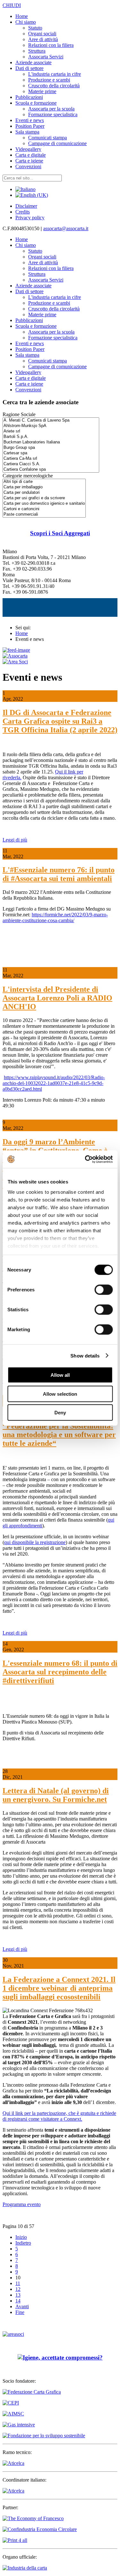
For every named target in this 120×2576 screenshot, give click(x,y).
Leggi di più (15, 840)
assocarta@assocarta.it (66, 228)
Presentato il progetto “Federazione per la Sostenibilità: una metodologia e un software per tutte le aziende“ (59, 1430)
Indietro (23, 2243)
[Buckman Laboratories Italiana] (51, 442)
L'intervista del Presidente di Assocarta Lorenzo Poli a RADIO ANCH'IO (57, 998)
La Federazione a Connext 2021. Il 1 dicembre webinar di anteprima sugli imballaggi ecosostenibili (59, 1988)
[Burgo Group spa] (51, 448)
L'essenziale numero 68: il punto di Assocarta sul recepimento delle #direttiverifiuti (60, 1672)
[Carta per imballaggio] (44, 487)
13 (18, 2295)
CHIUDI (12, 5)
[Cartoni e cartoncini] (44, 509)
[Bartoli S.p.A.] (51, 437)
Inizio (21, 2237)
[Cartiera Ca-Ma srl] (51, 459)
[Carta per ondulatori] (44, 493)
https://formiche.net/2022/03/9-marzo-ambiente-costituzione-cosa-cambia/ (55, 917)
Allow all (60, 1375)
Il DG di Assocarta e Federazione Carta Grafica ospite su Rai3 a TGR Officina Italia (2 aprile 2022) (60, 721)
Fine (20, 2312)
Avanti (22, 2306)
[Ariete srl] (51, 431)
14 (18, 2301)
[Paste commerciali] (44, 515)
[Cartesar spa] (51, 453)
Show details (85, 1355)
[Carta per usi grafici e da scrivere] (44, 498)
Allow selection (60, 1394)
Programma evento (22, 2204)
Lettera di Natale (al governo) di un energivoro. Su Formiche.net (56, 1795)
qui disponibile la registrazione (35, 1542)
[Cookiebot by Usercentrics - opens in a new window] (85, 1159)
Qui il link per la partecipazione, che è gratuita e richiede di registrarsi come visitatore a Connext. (59, 2116)
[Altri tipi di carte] (44, 482)
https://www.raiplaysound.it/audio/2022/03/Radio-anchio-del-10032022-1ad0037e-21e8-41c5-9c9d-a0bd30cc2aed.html (54, 1083)
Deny (60, 1413)
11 (18, 2283)
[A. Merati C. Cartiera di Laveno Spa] (51, 420)
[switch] (104, 1290)
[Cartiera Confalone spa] (51, 470)
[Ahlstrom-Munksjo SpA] (51, 426)
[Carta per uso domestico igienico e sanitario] (44, 504)
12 (18, 2289)
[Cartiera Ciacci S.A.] (51, 464)
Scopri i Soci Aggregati (60, 533)
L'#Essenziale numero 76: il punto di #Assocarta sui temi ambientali (59, 874)
